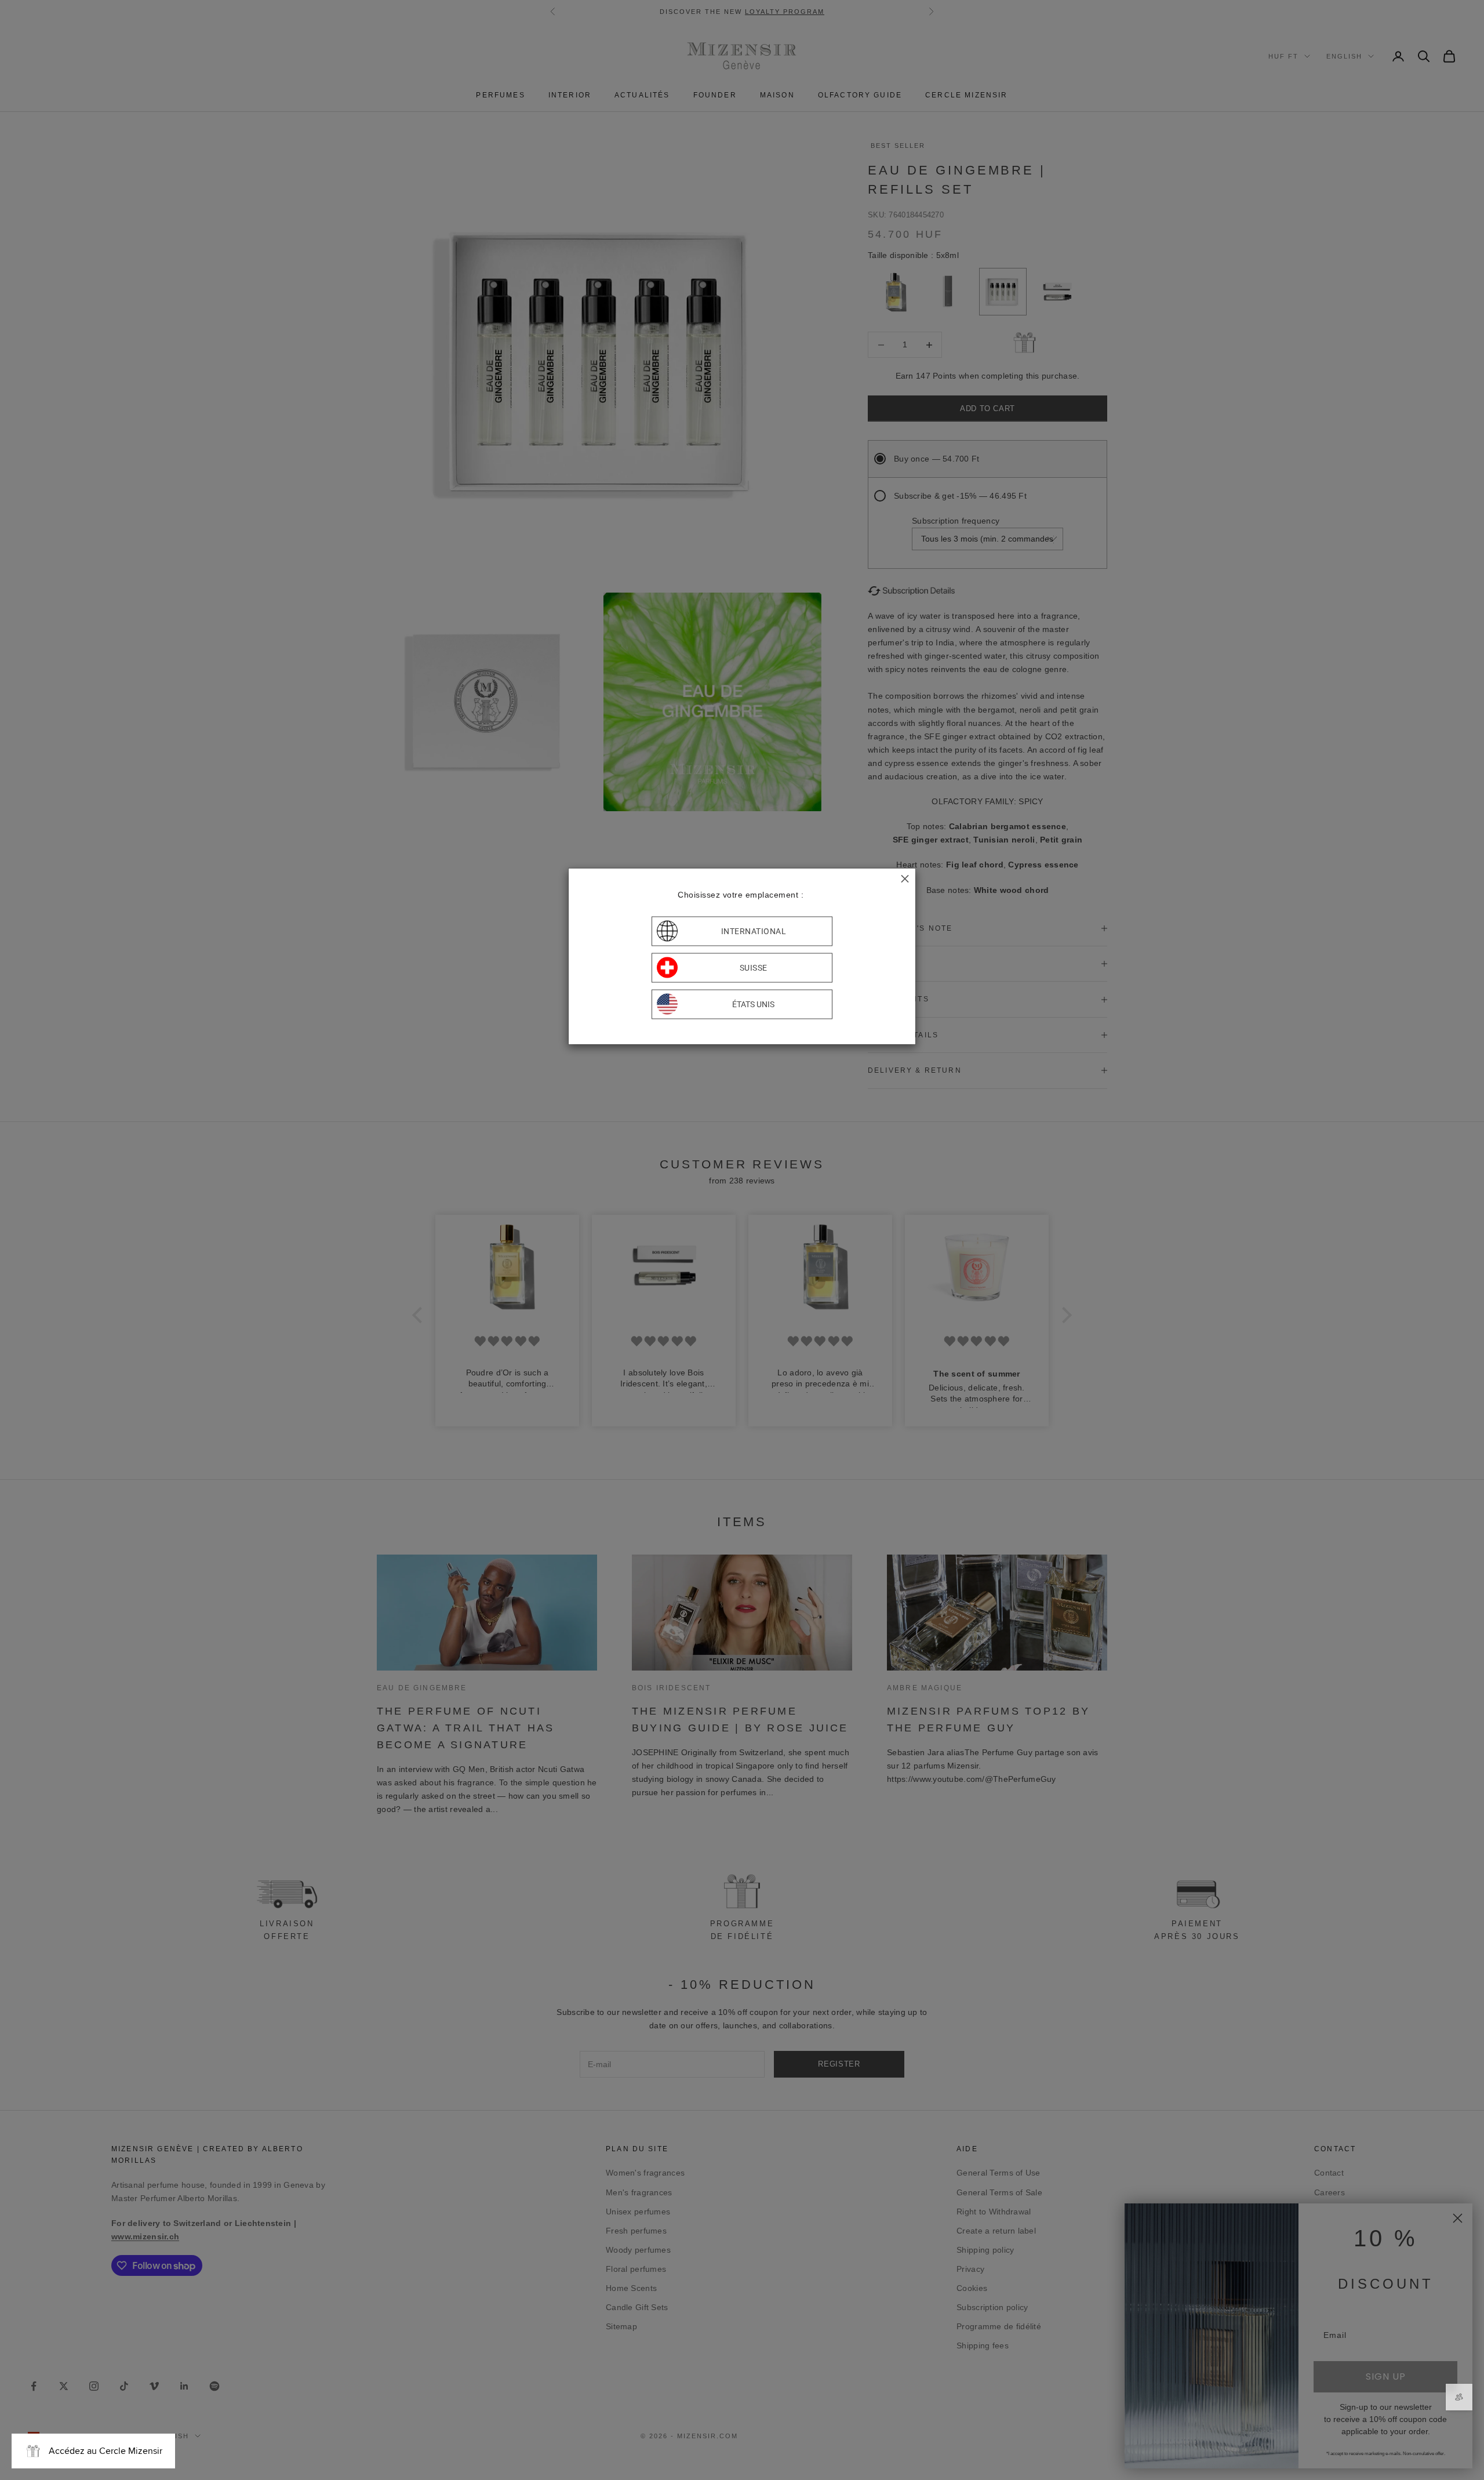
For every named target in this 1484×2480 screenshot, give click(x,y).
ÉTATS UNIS (753, 1004)
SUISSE (754, 968)
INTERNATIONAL (754, 931)
